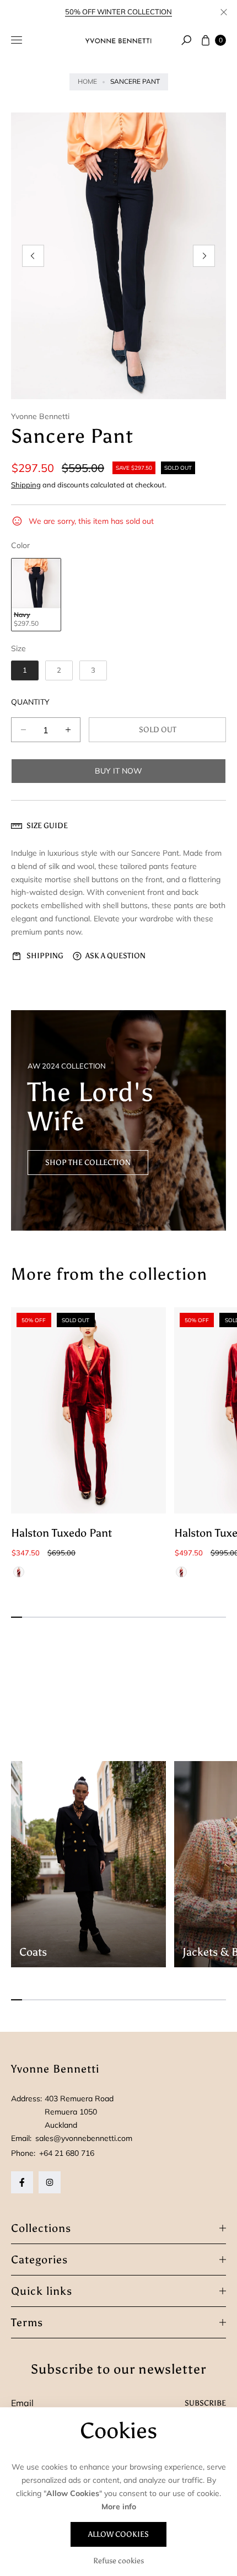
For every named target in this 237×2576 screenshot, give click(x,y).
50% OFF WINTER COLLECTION (118, 12)
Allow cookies (118, 2534)
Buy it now (118, 771)
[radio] (36, 595)
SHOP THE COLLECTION (88, 1185)
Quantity (30, 702)
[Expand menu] (17, 40)
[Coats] (88, 1864)
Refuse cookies (118, 2561)
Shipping (26, 485)
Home (87, 81)
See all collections (54, 1730)
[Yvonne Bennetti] (118, 40)
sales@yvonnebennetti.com (83, 2138)
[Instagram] (50, 2182)
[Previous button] (33, 256)
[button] (186, 40)
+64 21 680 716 (67, 2153)
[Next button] (204, 256)
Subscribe (205, 2403)
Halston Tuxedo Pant (61, 1533)
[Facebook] (22, 2182)
